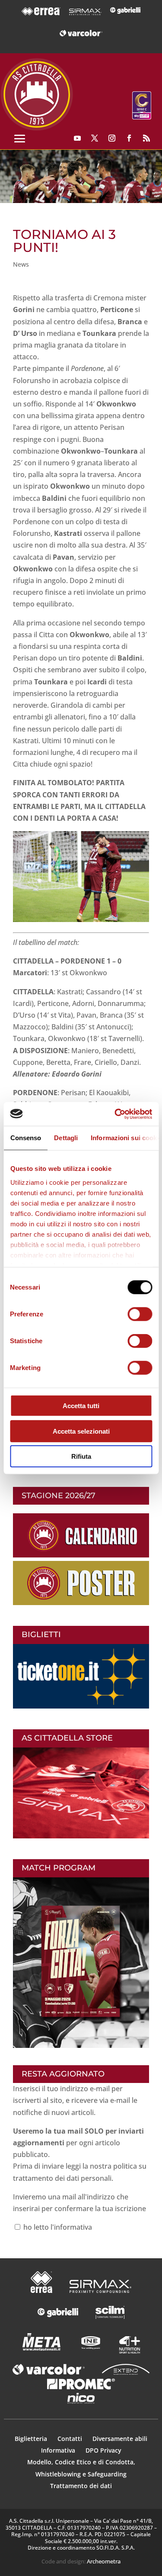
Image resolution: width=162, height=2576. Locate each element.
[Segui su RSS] (146, 138)
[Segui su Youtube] (77, 138)
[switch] (140, 1314)
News (21, 264)
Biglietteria (31, 2439)
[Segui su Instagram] (112, 138)
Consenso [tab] (25, 1138)
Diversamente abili (120, 2439)
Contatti (71, 2439)
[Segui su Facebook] (129, 138)
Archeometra (104, 2561)
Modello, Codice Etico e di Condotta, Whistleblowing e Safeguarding (81, 2468)
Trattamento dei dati (81, 2486)
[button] (81, 176)
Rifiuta (81, 1456)
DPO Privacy (103, 2450)
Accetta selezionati (81, 1431)
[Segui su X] (95, 138)
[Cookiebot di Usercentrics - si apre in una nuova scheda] (115, 1114)
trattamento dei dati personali (62, 2178)
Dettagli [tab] (66, 1138)
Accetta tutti (81, 1406)
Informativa (59, 2450)
